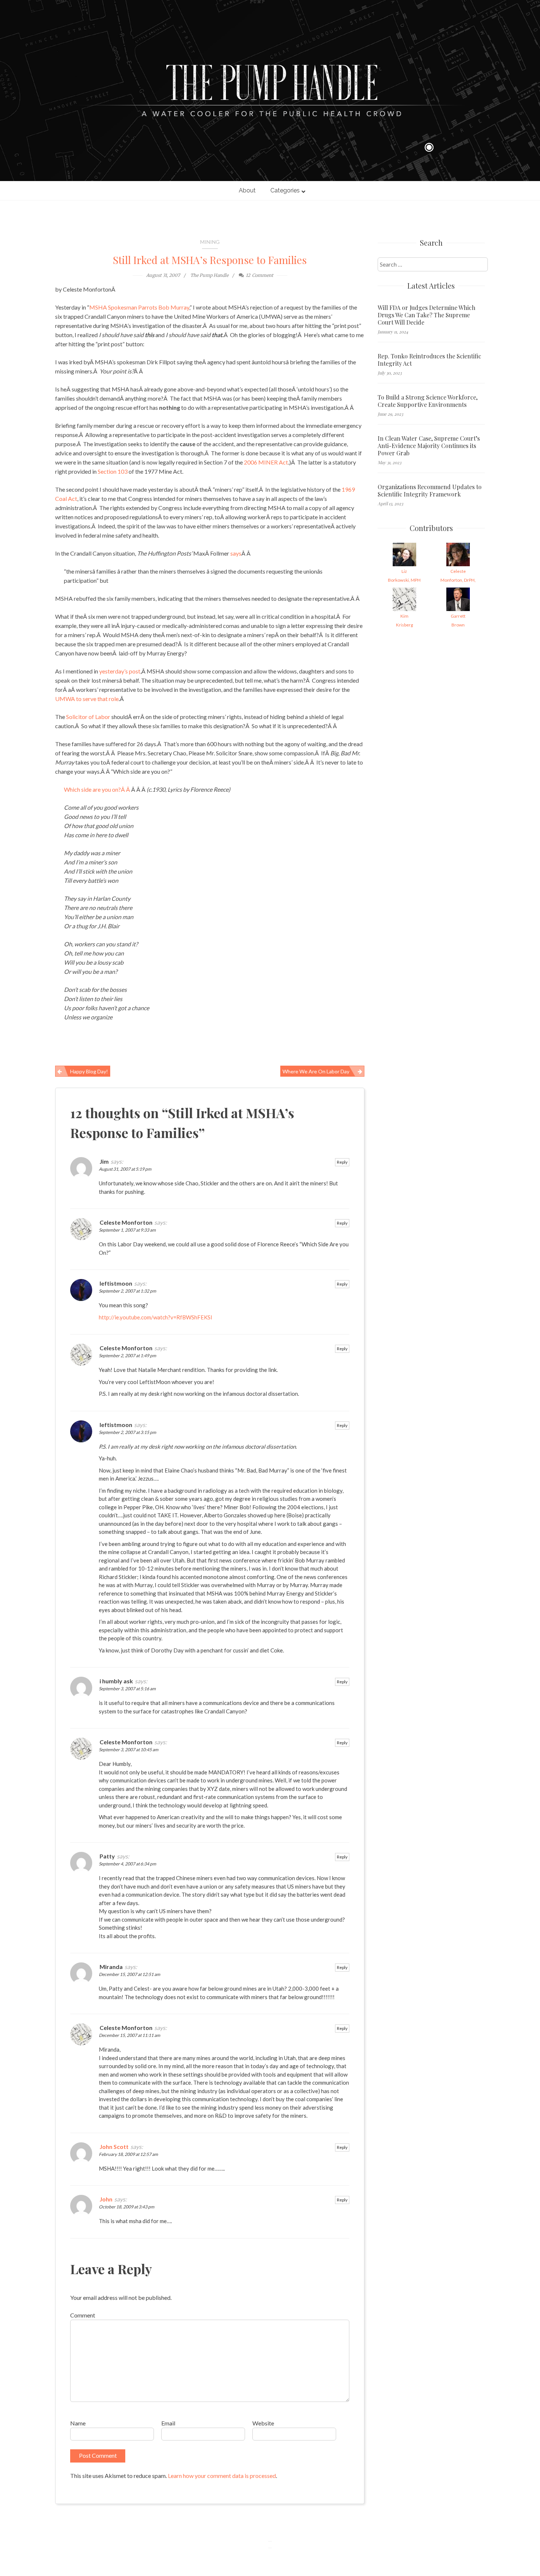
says (236, 553)
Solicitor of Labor (89, 717)
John (106, 2199)
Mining (210, 242)
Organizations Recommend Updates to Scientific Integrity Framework (430, 491)
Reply (342, 1162)
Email (168, 2423)
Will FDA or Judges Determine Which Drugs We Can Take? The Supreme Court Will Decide (426, 315)
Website (263, 2423)
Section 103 (113, 471)
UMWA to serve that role (87, 699)
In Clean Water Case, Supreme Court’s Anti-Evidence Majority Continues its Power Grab (429, 446)
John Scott (114, 2147)
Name (78, 2423)
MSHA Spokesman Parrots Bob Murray (139, 307)
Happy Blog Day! (89, 1071)
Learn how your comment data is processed (222, 2476)
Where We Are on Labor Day (316, 1071)
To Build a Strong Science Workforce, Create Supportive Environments (428, 401)
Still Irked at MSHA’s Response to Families (210, 260)
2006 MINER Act (265, 462)
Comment (83, 2315)
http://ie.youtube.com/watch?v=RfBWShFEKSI (156, 1317)
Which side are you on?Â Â (98, 789)
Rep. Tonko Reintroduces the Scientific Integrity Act (429, 360)
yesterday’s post (120, 671)
